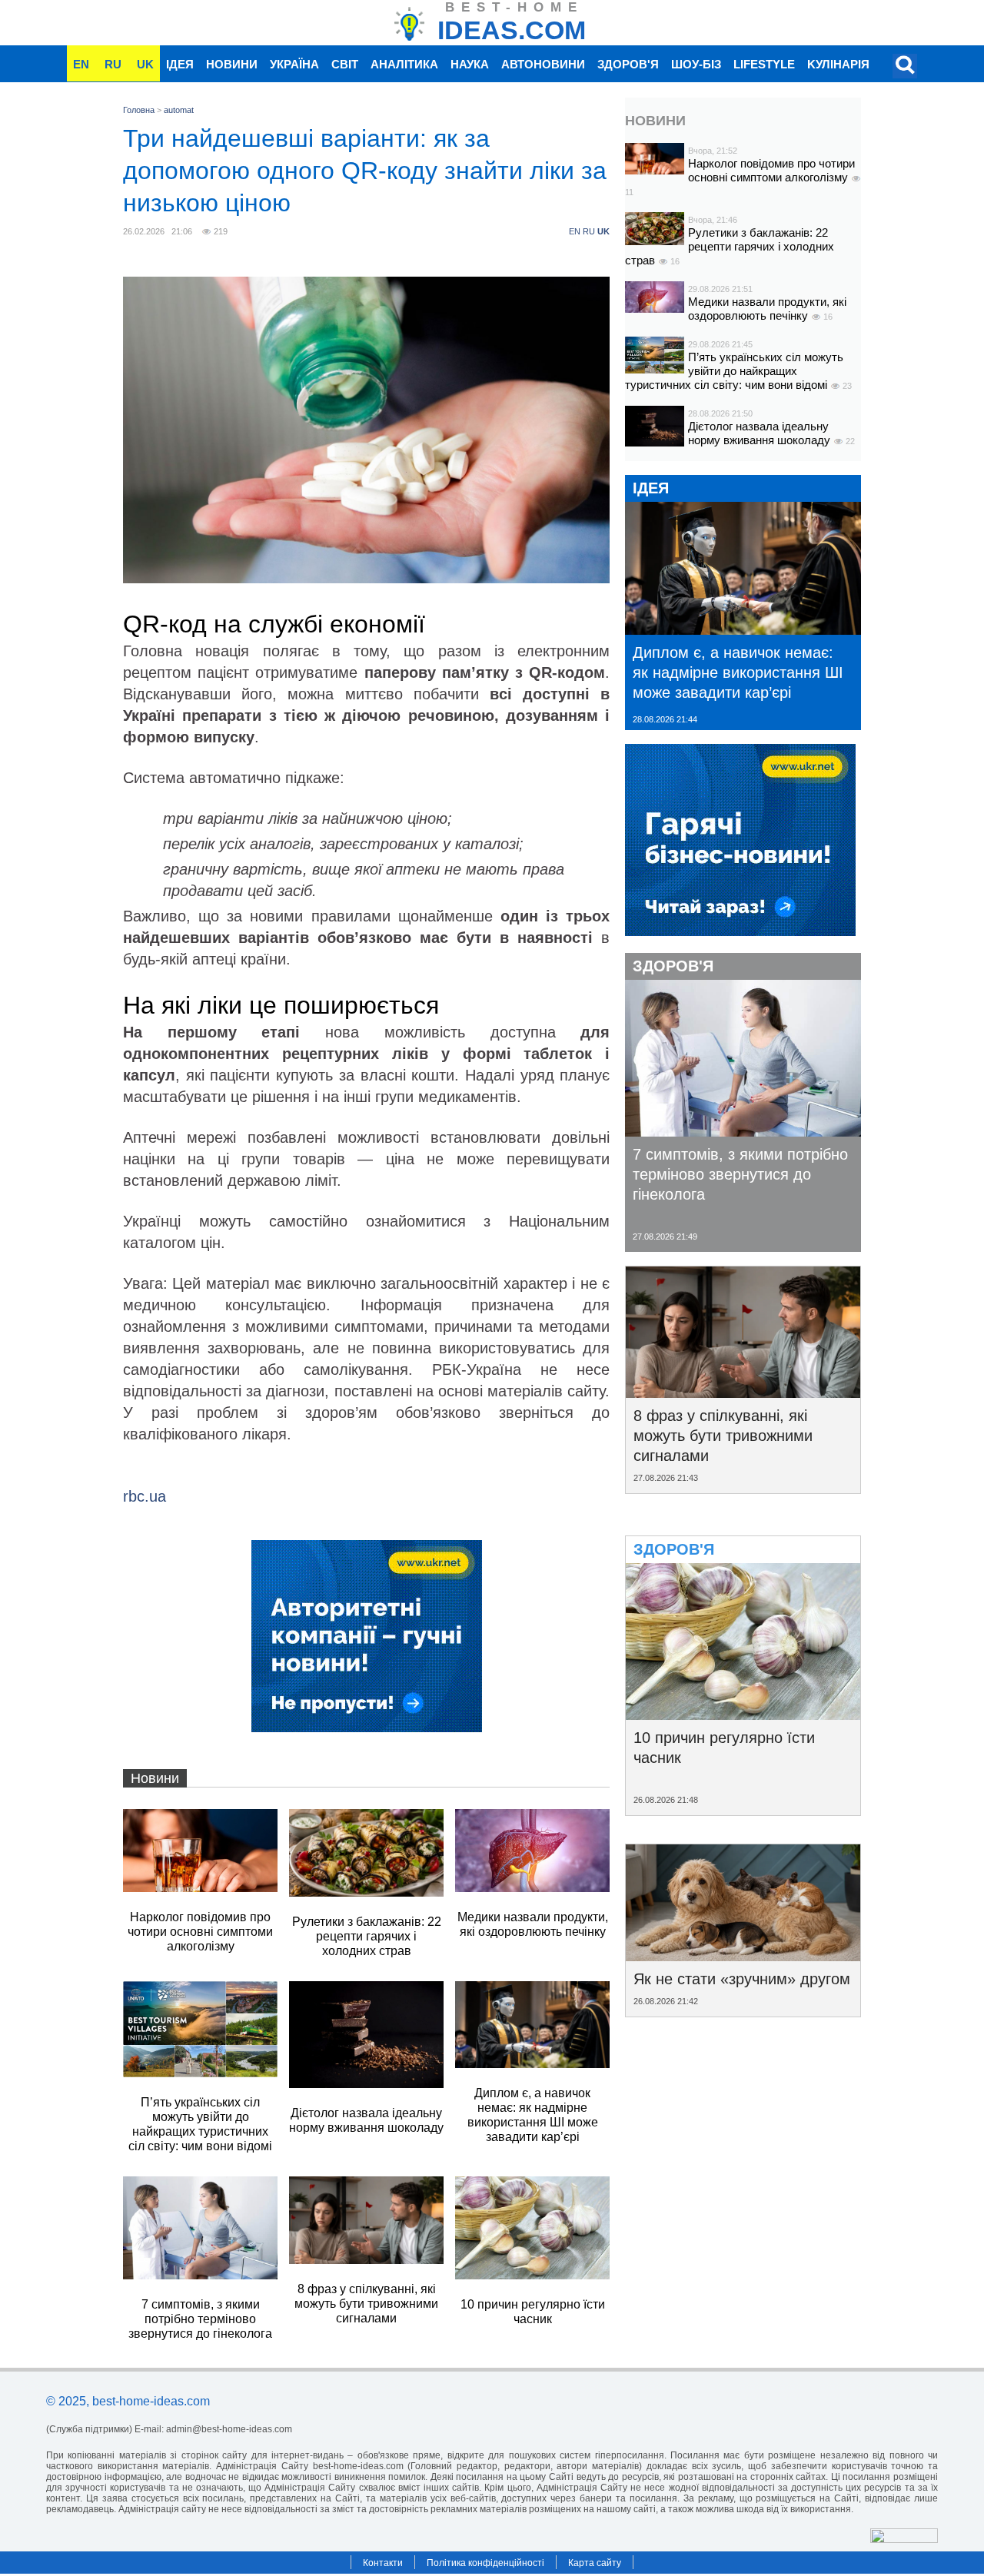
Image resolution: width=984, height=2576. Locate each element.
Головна (139, 110)
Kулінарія (838, 64)
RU (113, 64)
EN (81, 64)
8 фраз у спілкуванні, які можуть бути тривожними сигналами (723, 1436)
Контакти (383, 2563)
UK (145, 64)
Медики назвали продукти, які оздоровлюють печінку (767, 309)
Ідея (180, 64)
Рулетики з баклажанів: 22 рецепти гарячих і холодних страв (730, 246)
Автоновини (543, 64)
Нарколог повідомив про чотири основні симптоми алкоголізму (771, 170)
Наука (470, 64)
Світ (345, 64)
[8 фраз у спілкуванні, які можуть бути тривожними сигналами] (743, 1393)
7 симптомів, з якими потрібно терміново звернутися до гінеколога (740, 1174)
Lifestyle (764, 64)
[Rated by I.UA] (904, 2539)
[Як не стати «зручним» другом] (743, 1956)
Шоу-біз (696, 64)
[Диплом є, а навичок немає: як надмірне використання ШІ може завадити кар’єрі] (743, 629)
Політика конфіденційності (485, 2563)
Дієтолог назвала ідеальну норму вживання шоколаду (761, 433)
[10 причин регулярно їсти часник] (743, 1715)
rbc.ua (145, 1496)
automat (179, 110)
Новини (232, 64)
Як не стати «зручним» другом (742, 1979)
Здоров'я (628, 64)
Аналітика (404, 64)
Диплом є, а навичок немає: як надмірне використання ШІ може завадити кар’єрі (738, 672)
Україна (294, 64)
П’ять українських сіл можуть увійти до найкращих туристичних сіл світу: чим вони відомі (734, 371)
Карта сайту (595, 2563)
